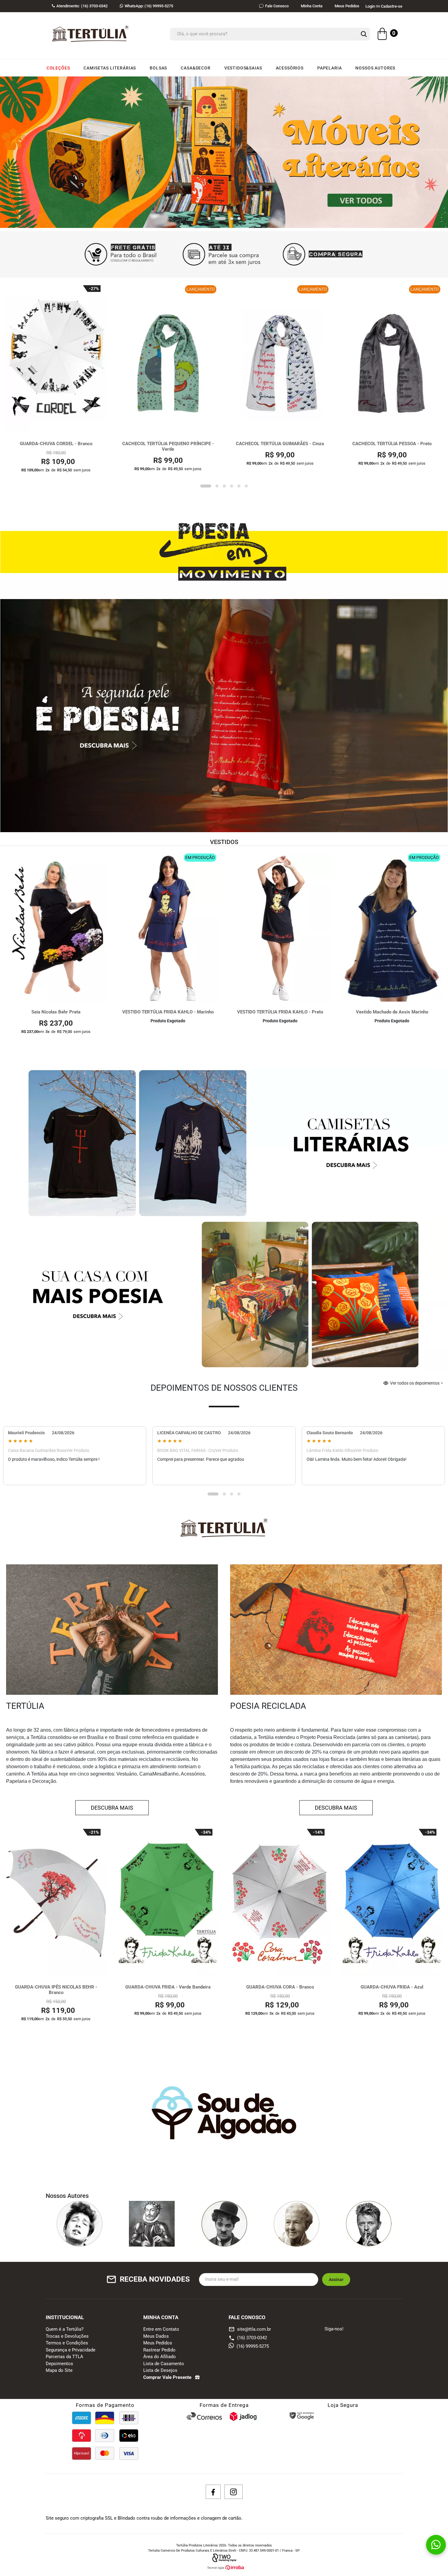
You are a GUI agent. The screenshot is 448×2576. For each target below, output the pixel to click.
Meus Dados (156, 2336)
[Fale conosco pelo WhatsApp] (436, 2545)
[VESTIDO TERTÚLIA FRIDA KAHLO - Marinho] (168, 928)
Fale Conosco (277, 6)
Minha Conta (312, 6)
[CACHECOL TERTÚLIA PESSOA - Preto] (392, 359)
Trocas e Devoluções (67, 2336)
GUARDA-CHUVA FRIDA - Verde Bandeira (168, 1987)
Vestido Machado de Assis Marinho (392, 1012)
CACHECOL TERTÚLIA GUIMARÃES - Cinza (280, 444)
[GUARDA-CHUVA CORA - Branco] (280, 1903)
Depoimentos (59, 2364)
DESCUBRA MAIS (112, 1808)
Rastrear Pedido (159, 2350)
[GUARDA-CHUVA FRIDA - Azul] (392, 1903)
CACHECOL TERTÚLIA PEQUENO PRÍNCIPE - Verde (168, 447)
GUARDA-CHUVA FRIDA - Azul (392, 1987)
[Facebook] (213, 2492)
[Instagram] (233, 2492)
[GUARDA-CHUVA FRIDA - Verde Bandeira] (168, 1903)
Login (370, 6)
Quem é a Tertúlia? (65, 2329)
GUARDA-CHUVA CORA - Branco (280, 1987)
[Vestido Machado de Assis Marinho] (392, 928)
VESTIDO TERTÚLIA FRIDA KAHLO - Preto (280, 1012)
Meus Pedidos (347, 6)
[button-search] (364, 34)
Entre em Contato (161, 2329)
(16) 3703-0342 (252, 2338)
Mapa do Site (59, 2371)
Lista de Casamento (164, 2364)
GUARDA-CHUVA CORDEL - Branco (56, 444)
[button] (209, 219)
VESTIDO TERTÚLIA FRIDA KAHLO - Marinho (168, 1012)
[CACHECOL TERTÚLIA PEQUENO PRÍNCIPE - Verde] (168, 359)
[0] (382, 35)
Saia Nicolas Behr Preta (56, 1012)
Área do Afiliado (160, 2357)
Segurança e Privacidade (71, 2350)
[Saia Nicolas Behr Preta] (56, 928)
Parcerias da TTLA (64, 2357)
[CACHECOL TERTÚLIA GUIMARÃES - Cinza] (280, 359)
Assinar (336, 2280)
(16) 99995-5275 (149, 6)
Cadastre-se (392, 6)
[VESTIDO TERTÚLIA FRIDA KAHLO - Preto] (280, 928)
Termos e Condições (67, 2343)
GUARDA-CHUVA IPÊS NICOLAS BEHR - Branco (56, 1990)
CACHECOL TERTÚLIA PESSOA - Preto (392, 444)
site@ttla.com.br (250, 2329)
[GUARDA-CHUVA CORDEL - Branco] (56, 359)
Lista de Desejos (160, 2371)
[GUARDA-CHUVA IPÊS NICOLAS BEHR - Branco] (56, 1903)
